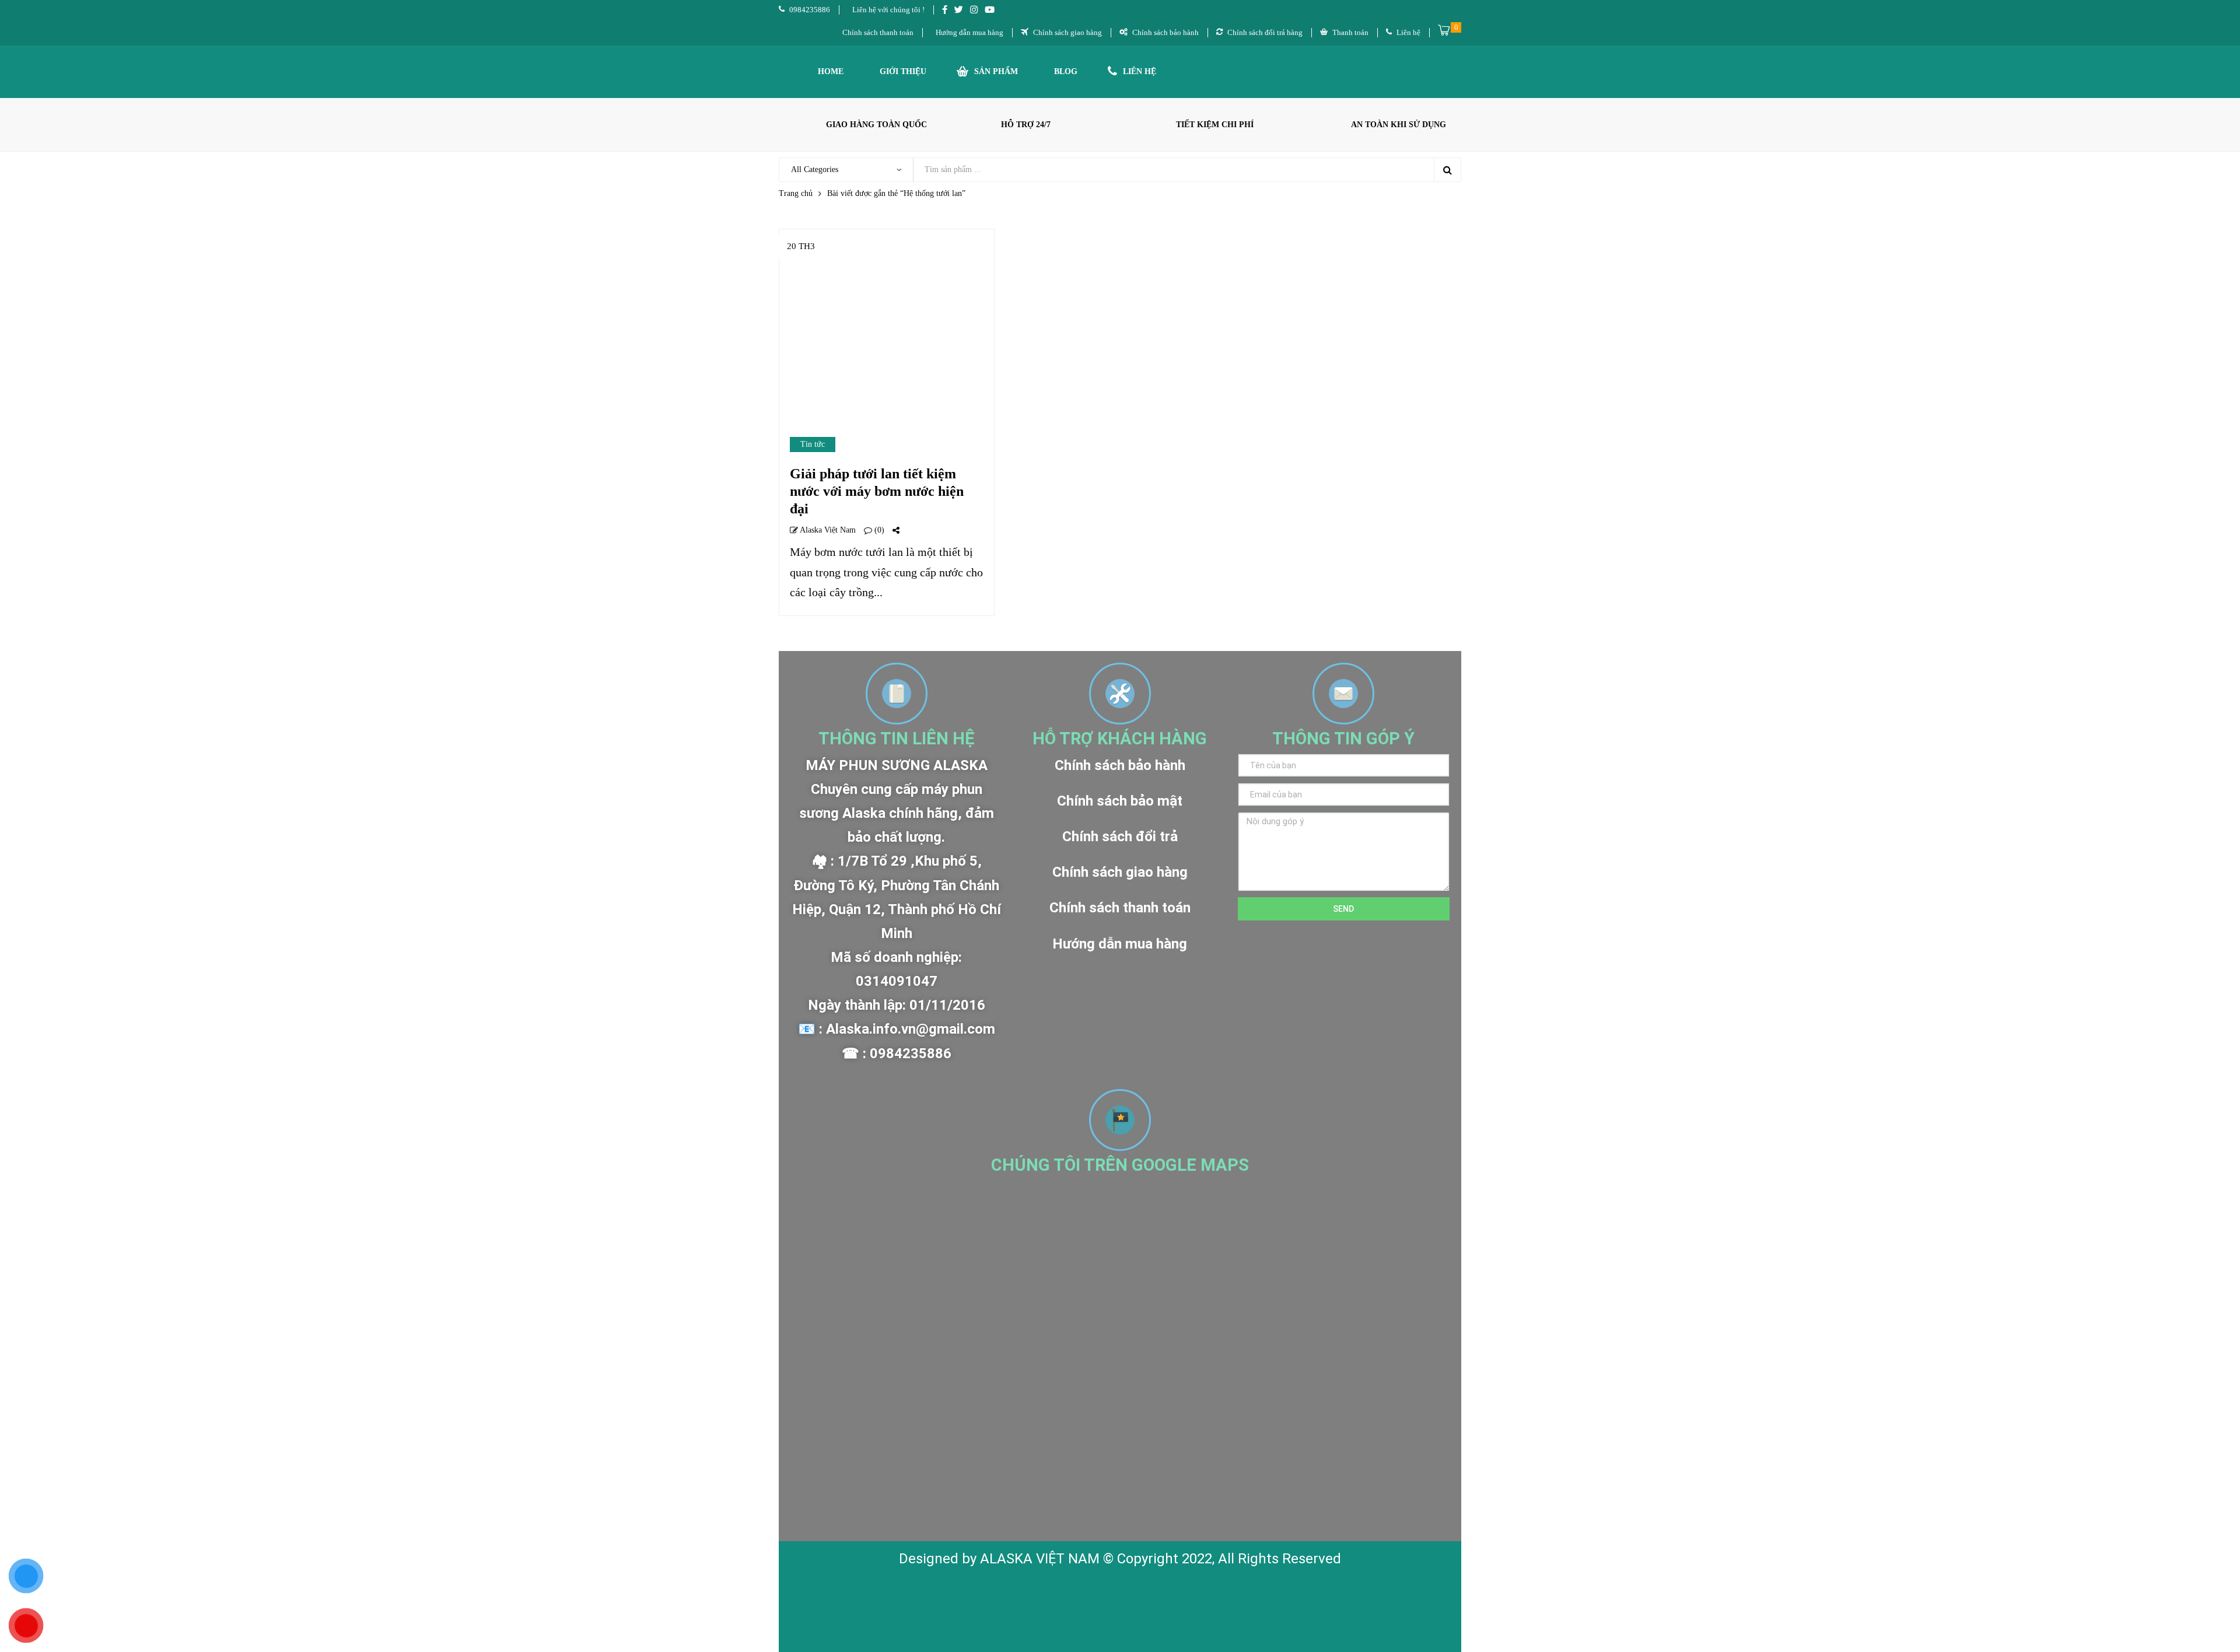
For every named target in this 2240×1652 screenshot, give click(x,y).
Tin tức (813, 444)
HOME (831, 71)
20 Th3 (801, 246)
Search (1447, 170)
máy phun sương (1032, 1593)
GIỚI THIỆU (903, 71)
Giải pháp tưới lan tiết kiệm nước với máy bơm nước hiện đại (877, 491)
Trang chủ (796, 193)
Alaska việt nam (827, 530)
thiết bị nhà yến (1122, 1593)
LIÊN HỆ (1140, 71)
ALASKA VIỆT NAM (1040, 1559)
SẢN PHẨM (996, 71)
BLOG (1066, 71)
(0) (878, 530)
